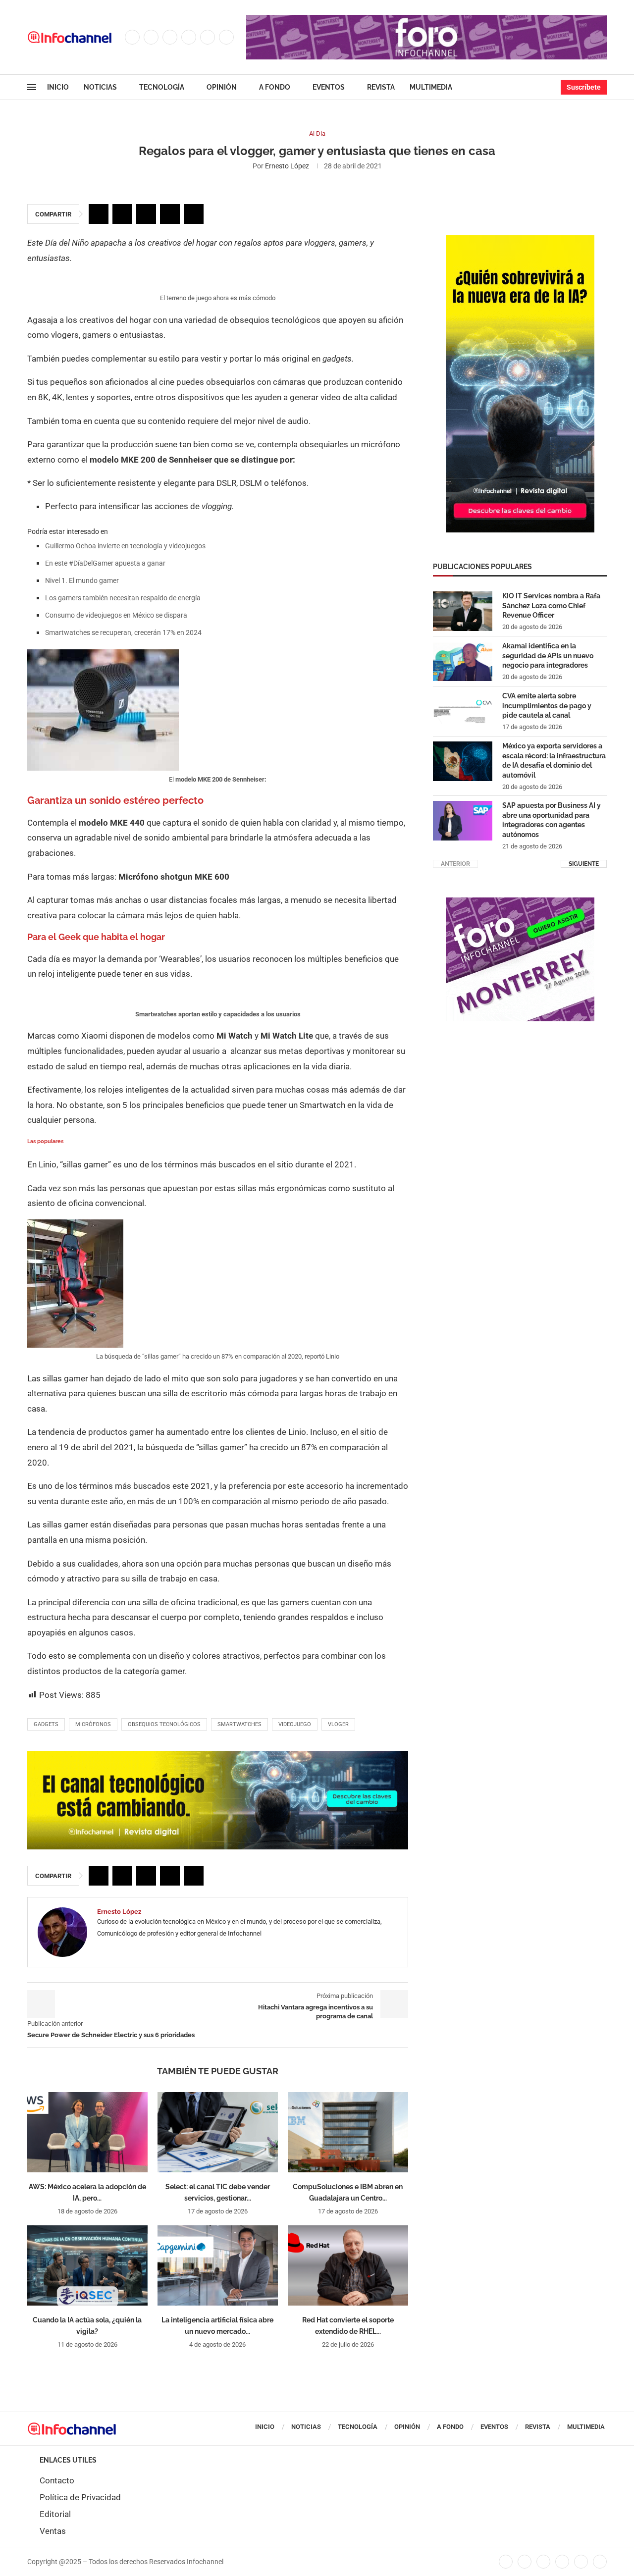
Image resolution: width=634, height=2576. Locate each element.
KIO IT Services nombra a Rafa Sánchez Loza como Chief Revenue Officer (551, 605)
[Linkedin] (189, 37)
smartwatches (239, 1724)
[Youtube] (208, 37)
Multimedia (431, 87)
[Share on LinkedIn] (146, 214)
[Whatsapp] (226, 37)
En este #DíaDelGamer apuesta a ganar (105, 563)
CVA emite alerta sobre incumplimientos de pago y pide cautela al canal (547, 706)
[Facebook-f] (506, 2562)
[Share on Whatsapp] (170, 214)
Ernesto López (287, 166)
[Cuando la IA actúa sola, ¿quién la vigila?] (87, 2265)
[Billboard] (218, 1756)
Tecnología (162, 87)
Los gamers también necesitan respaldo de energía (123, 598)
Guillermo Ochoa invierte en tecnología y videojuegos (125, 546)
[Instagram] (170, 37)
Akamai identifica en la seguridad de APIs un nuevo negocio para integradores (548, 656)
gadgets (46, 1724)
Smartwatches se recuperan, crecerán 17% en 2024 (123, 632)
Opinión (222, 87)
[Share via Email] (194, 214)
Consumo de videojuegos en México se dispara (116, 615)
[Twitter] (151, 37)
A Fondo (275, 87)
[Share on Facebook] (99, 214)
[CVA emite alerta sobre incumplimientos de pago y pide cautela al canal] (463, 711)
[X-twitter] (525, 2562)
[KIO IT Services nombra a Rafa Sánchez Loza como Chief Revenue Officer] (463, 611)
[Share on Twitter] (122, 214)
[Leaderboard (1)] (426, 20)
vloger (338, 1724)
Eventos (329, 87)
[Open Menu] (32, 87)
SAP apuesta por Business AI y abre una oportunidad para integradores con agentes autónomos (552, 820)
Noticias (100, 87)
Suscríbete (584, 87)
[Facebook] (132, 37)
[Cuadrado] (520, 902)
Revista (381, 87)
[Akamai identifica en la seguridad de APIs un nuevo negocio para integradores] (463, 661)
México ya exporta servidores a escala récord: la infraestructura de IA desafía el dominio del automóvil (554, 761)
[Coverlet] (520, 240)
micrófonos (93, 1724)
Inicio (58, 87)
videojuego (295, 1724)
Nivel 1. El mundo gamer (82, 580)
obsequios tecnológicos (164, 1724)
